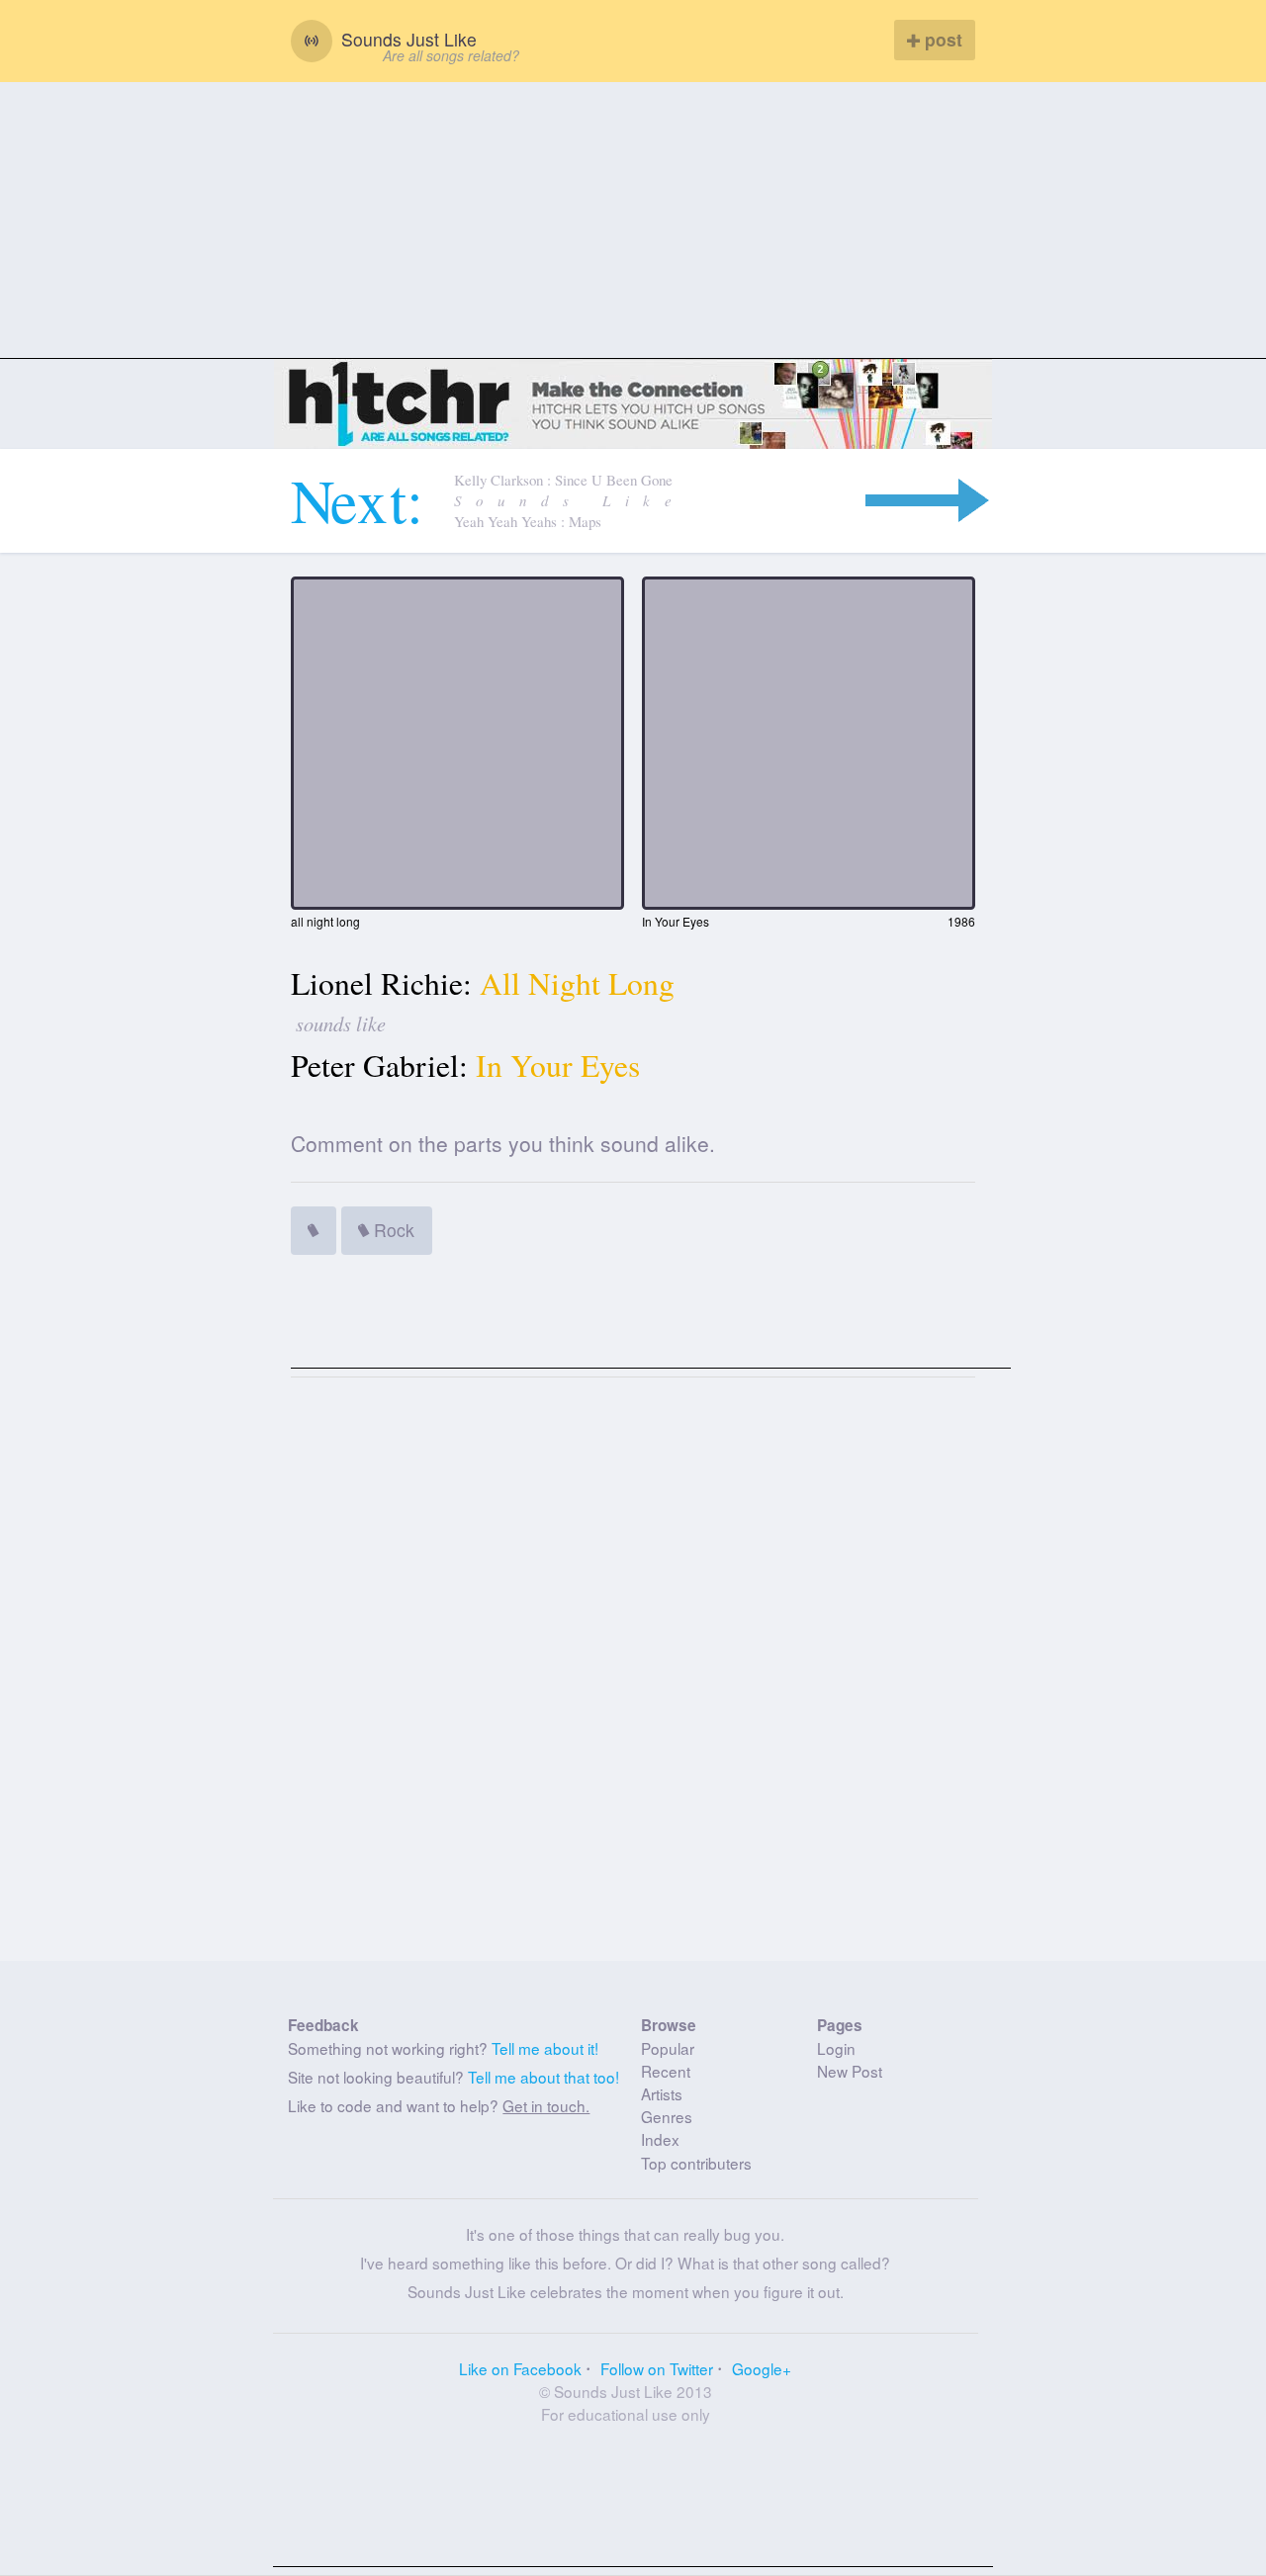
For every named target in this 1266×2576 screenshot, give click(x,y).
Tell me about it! (545, 2048)
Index (660, 2139)
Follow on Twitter (657, 2368)
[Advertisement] (633, 221)
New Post (850, 2071)
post (941, 39)
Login (836, 2048)
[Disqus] (633, 1677)
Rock (392, 1230)
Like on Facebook (520, 2368)
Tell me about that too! (543, 2077)
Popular (668, 2048)
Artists (662, 2093)
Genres (667, 2116)
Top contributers (696, 2163)
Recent (666, 2071)
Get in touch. (546, 2105)
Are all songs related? (451, 55)
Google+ (762, 2368)
